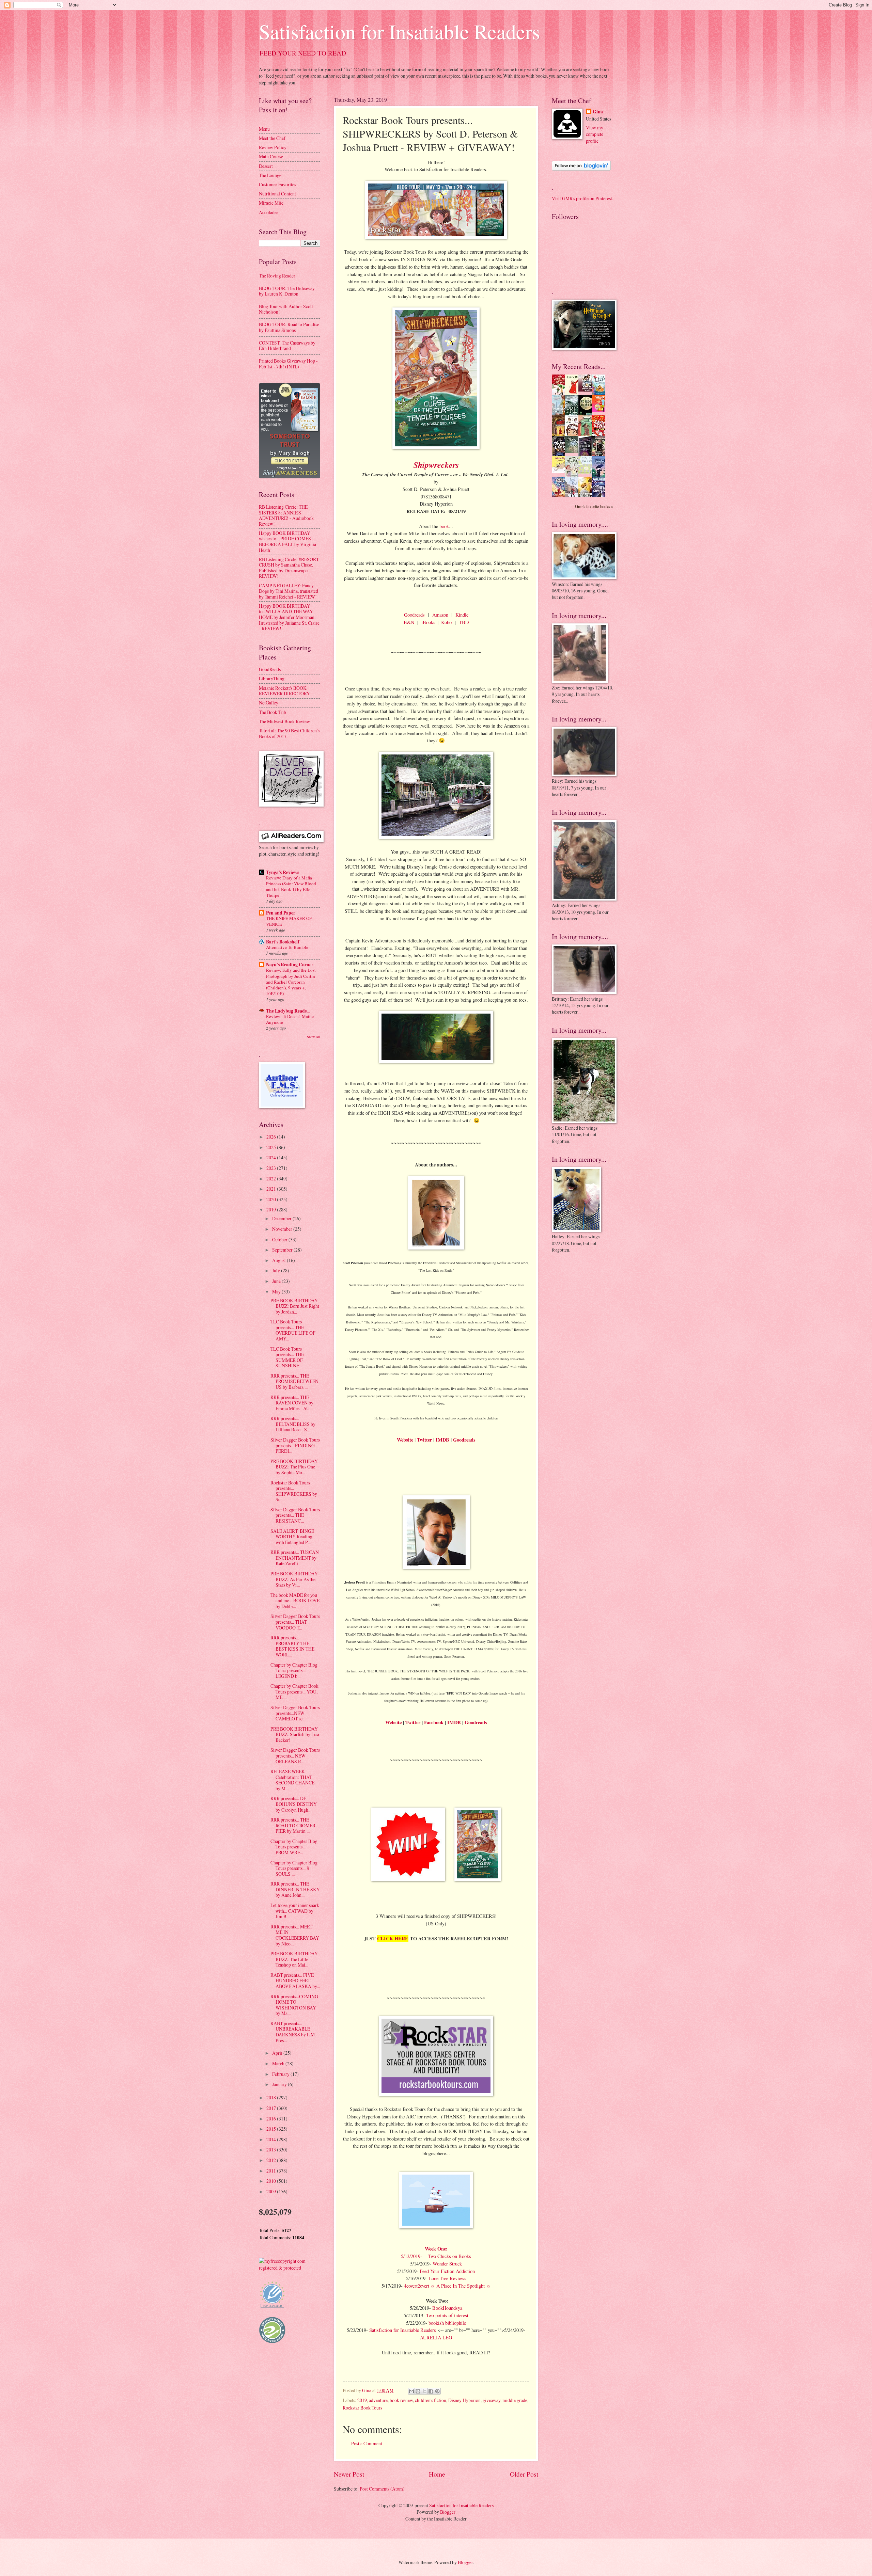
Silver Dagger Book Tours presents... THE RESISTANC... (295, 1515)
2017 (272, 2108)
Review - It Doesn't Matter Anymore (290, 1019)
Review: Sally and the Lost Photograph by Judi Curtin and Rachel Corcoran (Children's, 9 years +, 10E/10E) (291, 982)
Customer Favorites (277, 184)
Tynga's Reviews (283, 872)
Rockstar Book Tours (362, 2408)
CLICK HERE (393, 1938)
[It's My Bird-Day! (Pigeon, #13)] (587, 472)
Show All (314, 1037)
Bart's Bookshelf (283, 942)
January (280, 2084)
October (280, 1239)
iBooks (428, 622)
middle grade (515, 2400)
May (277, 1292)
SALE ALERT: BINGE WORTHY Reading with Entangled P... (292, 1537)
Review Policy (273, 147)
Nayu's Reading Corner (290, 965)
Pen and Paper (281, 913)
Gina (598, 112)
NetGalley (269, 703)
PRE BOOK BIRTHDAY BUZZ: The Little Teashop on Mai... (294, 1959)
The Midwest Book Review (284, 721)
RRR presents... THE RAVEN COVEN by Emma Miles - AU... (292, 1403)
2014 (272, 2139)
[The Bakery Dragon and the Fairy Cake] (560, 496)
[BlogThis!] (418, 2391)
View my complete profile (595, 134)
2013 (272, 2150)
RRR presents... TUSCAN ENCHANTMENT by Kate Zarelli (295, 1558)
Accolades (269, 212)
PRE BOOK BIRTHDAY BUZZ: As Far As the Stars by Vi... (294, 1579)
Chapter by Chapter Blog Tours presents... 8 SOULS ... (294, 1868)
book (444, 526)
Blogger (448, 2512)
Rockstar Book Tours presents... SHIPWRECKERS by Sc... (294, 1491)
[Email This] (411, 2391)
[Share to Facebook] (431, 2391)
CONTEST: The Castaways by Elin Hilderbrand (287, 346)
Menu (264, 129)
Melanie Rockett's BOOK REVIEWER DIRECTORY (284, 691)
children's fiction (431, 2400)
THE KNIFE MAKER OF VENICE (289, 921)
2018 (272, 2097)
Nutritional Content (277, 194)
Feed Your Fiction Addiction (447, 2271)
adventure (378, 2400)
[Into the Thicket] (574, 451)
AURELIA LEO (436, 2338)
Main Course (271, 156)
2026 (272, 1137)
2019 (362, 2400)
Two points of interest (447, 2315)
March (279, 2063)
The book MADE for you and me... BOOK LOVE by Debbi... (295, 1601)
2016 (272, 2119)
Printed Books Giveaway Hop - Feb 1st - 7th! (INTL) (288, 364)
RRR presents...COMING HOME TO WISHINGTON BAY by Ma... (294, 2005)
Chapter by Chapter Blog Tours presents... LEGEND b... (294, 1670)
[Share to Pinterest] (437, 2391)
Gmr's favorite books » (594, 506)
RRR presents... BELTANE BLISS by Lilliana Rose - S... (293, 1424)
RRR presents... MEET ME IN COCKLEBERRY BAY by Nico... (295, 1935)
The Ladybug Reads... (288, 1011)
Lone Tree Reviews (447, 2278)
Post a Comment (367, 2443)
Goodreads (414, 615)
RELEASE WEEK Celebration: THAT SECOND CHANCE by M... (292, 1780)
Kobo (446, 622)
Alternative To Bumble (287, 947)
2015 (272, 2129)
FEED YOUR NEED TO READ (303, 53)
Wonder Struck (447, 2264)
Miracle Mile (271, 203)
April (278, 2053)
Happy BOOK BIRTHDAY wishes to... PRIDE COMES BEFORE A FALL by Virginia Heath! (287, 542)
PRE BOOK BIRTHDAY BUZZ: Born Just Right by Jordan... (295, 1306)
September (283, 1250)
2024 (272, 1157)
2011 (272, 2171)
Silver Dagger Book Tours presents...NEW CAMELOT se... (295, 1713)
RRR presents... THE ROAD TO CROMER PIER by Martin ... (293, 1825)
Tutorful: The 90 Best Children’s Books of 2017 (289, 733)
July (277, 1270)
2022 (272, 1179)
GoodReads (270, 669)
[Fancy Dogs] (574, 393)
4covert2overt (417, 2286)
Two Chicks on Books (450, 2256)
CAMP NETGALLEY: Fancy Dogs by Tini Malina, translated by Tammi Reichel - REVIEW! (289, 591)
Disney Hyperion (464, 2400)
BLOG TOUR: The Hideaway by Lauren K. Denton (287, 291)
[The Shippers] (600, 410)
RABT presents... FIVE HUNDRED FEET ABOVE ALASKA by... (295, 1981)
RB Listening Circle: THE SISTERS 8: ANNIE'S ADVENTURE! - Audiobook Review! (286, 515)
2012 (272, 2160)
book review (401, 2400)
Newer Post (349, 2474)
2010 (272, 2181)
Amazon (440, 615)
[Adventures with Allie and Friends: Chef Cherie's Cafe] (574, 475)
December (282, 1218)
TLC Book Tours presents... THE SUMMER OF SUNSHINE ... (287, 1357)
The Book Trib (272, 712)
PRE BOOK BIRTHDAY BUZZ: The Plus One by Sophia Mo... (294, 1467)
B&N (409, 622)
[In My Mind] (574, 435)
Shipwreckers (436, 465)
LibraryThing (272, 678)
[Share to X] (424, 2391)
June (277, 1281)
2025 (272, 1147)
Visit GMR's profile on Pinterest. (582, 198)
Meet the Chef (272, 138)
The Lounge (270, 175)
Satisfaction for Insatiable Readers (399, 31)
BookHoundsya (447, 2308)
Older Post (524, 2474)
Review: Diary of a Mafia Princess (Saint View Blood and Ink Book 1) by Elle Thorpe (291, 886)
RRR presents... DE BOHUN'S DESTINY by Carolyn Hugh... (294, 1804)
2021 (272, 1189)
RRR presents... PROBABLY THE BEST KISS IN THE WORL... (292, 1646)
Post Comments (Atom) (382, 2489)
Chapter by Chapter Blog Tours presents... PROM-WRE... (294, 1847)
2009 (272, 2191)
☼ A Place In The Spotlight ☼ (461, 2286)
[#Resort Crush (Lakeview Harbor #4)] (587, 390)
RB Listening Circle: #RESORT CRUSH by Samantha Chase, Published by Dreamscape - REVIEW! (289, 568)
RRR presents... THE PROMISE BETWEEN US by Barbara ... (294, 1381)
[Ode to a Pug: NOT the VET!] (560, 471)
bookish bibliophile (447, 2323)
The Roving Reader (277, 276)
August (279, 1260)
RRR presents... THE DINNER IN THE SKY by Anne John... (295, 1889)
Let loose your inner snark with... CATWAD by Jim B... (295, 1911)
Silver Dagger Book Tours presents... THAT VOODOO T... (295, 1622)
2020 (272, 1199)
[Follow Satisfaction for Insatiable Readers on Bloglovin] (581, 169)
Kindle (462, 615)
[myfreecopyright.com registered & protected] (290, 2268)
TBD (464, 622)
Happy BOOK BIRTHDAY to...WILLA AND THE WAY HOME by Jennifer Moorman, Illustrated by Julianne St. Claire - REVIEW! (289, 617)
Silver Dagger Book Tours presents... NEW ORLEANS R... (295, 1755)
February (281, 2074)
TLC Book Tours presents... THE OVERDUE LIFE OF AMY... (293, 1330)
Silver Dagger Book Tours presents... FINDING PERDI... (295, 1445)
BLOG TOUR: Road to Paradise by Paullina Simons (289, 327)
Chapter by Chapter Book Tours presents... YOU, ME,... (294, 1691)
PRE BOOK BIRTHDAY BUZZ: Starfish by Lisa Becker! (295, 1734)
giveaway (492, 2400)
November (283, 1229)
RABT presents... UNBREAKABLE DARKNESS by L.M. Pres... (293, 2032)
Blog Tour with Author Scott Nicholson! (286, 309)
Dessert (266, 166)
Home (437, 2474)
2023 (272, 1168)
